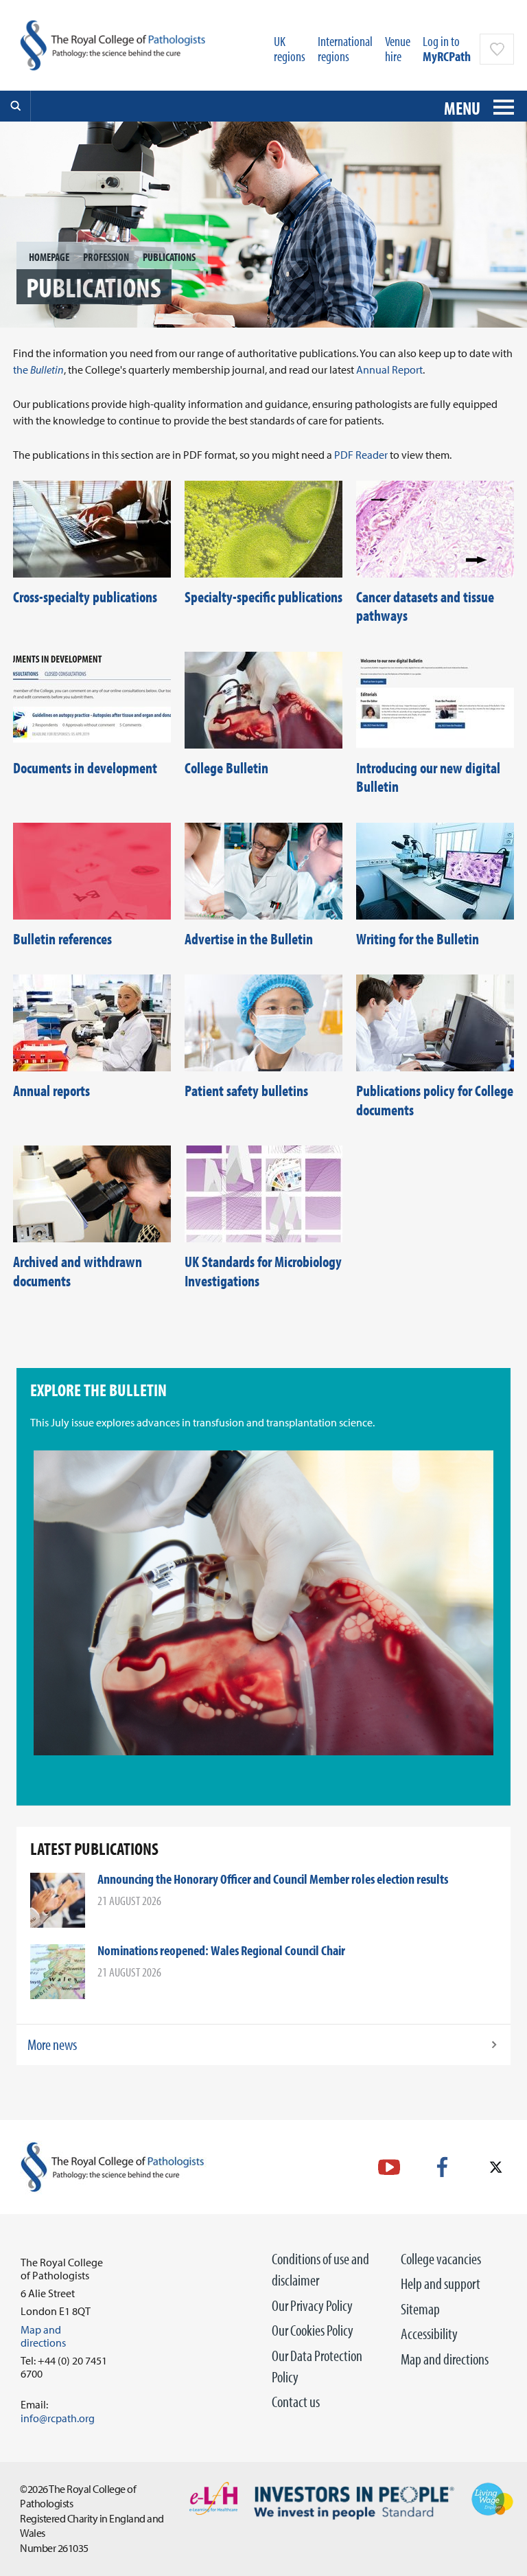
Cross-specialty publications (85, 597)
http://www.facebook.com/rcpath (442, 2167)
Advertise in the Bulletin (249, 939)
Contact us (296, 2402)
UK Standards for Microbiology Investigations (263, 1271)
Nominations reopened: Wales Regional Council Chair (221, 1950)
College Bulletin (226, 768)
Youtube (389, 2167)
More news (52, 2044)
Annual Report (389, 369)
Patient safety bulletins (246, 1091)
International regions (345, 48)
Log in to (447, 48)
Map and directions (445, 2359)
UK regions (290, 48)
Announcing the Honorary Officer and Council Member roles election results (273, 1879)
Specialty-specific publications (263, 597)
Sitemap (420, 2309)
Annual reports (51, 1091)
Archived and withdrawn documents (78, 1271)
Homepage (49, 257)
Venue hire (398, 48)
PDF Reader (361, 455)
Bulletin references (62, 939)
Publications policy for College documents (435, 1100)
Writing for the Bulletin (418, 939)
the (38, 369)
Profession (106, 257)
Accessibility (429, 2334)
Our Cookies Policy (313, 2330)
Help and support (441, 2283)
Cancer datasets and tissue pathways (425, 606)
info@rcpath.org (58, 2418)
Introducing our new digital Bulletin (428, 777)
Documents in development (85, 768)
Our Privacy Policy (312, 2305)
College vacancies (441, 2259)
